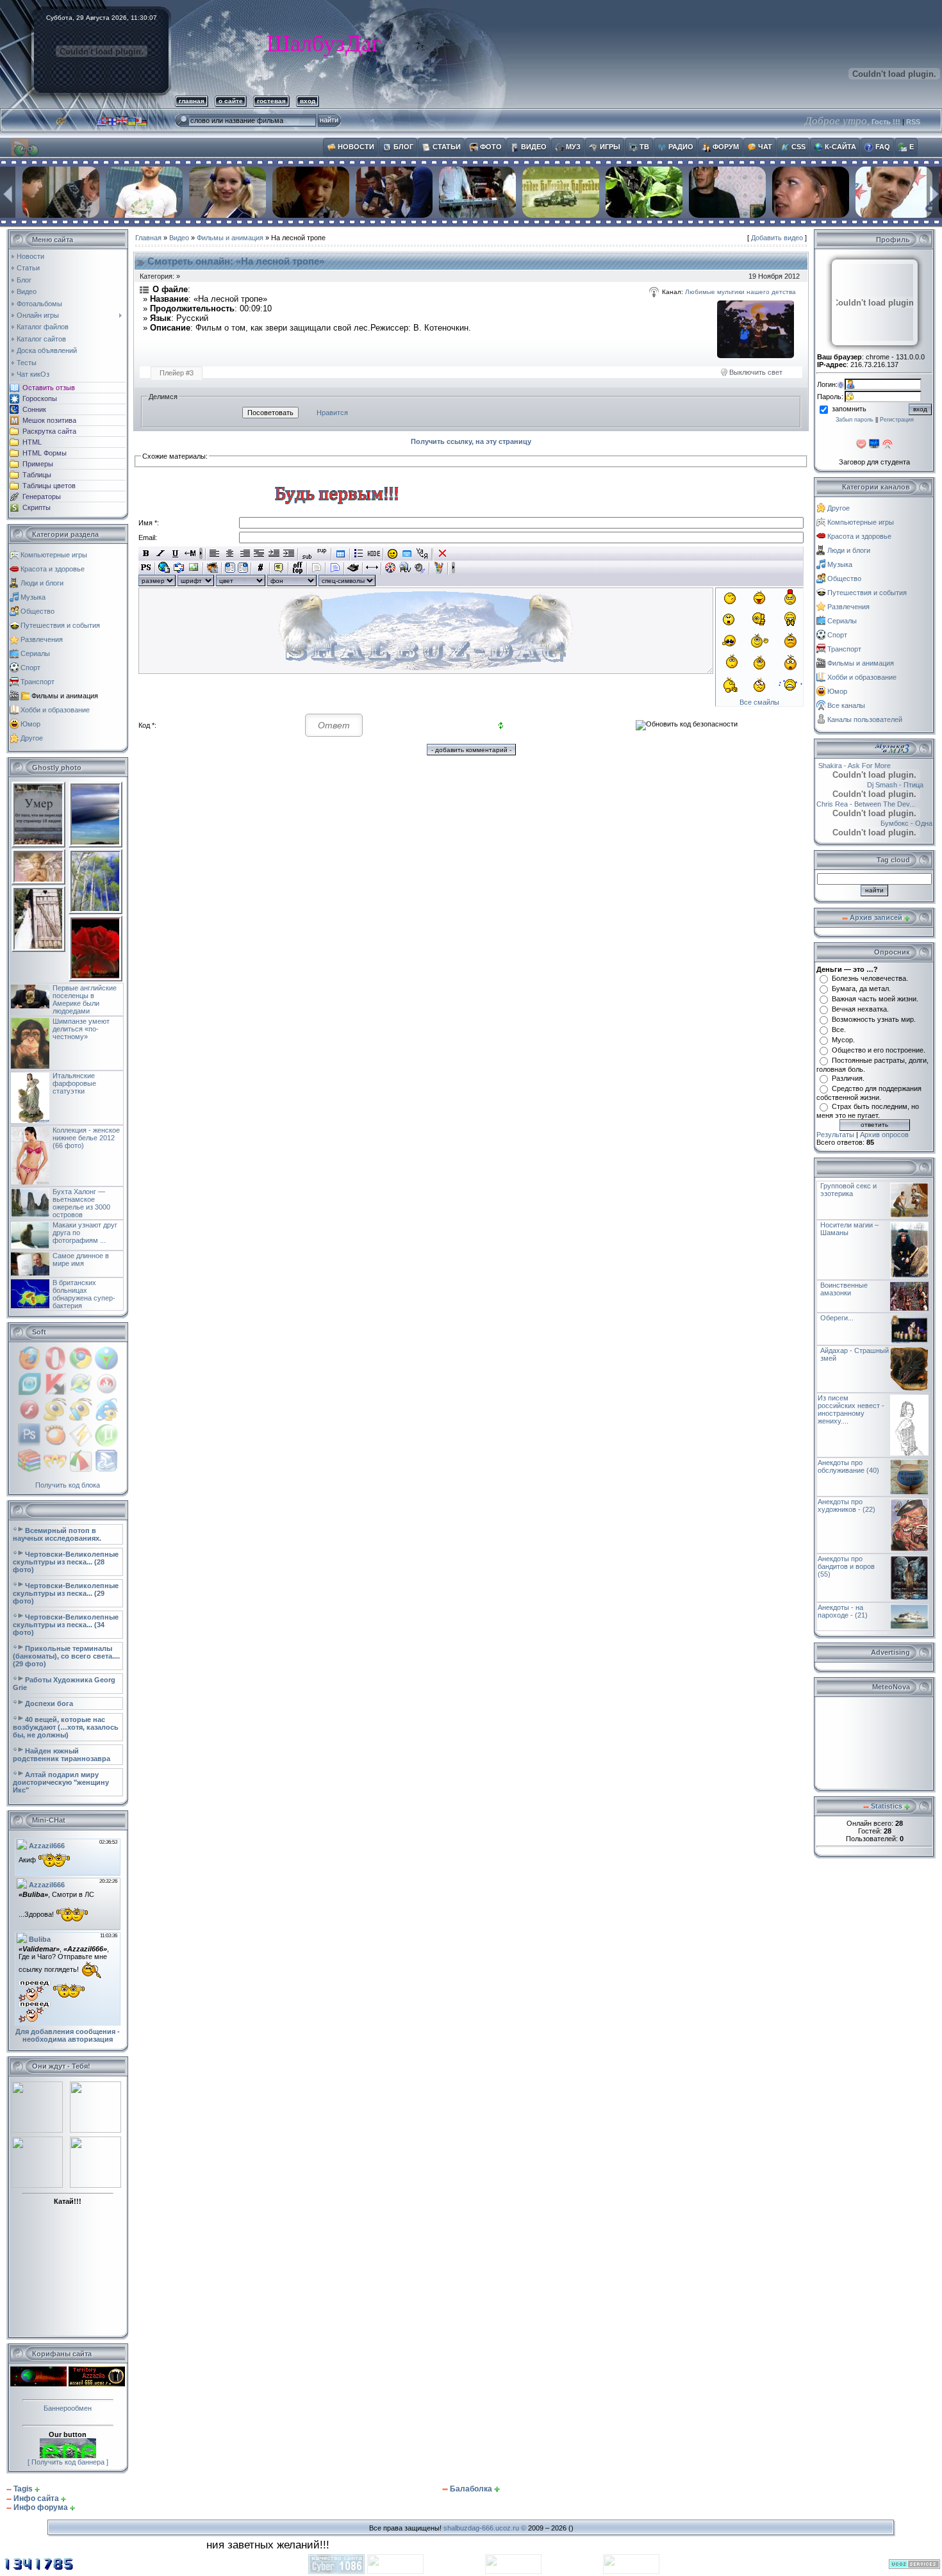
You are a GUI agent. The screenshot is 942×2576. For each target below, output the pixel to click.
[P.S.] (146, 568)
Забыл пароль (855, 420)
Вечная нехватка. (860, 1009)
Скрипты (37, 507)
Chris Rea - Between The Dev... (881, 804)
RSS (913, 122)
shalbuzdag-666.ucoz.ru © (485, 2528)
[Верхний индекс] (322, 554)
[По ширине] (259, 554)
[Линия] (372, 568)
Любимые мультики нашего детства (740, 292)
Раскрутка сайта (49, 431)
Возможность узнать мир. (874, 1019)
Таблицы (37, 475)
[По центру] (230, 554)
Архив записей (876, 917)
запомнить (849, 409)
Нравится (332, 413)
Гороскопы (40, 398)
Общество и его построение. (879, 1050)
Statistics (887, 1806)
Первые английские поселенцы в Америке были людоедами (85, 999)
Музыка (33, 597)
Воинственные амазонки (844, 1289)
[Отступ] (274, 554)
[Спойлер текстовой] (316, 568)
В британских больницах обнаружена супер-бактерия (84, 1294)
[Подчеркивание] (175, 554)
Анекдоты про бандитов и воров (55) (846, 1566)
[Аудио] (420, 568)
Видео (179, 238)
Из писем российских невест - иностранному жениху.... (851, 1409)
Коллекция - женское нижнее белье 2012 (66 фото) (86, 1138)
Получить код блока (68, 1485)
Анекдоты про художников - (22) (847, 1505)
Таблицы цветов (49, 486)
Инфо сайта (36, 2498)
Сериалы (35, 653)
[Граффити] (439, 568)
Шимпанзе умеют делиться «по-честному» (81, 1029)
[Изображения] (756, 329)
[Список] (359, 554)
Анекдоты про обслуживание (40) (848, 1466)
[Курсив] (161, 554)
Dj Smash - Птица (880, 785)
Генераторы (42, 496)
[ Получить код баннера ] (68, 2462)
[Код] (260, 568)
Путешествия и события (60, 625)
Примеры (38, 464)
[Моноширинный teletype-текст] (353, 568)
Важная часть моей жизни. (875, 999)
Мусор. (843, 1040)
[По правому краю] (244, 554)
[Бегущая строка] (190, 554)
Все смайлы (759, 702)
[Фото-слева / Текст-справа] (230, 568)
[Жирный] (146, 554)
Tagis (23, 2489)
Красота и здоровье (53, 569)
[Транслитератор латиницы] (422, 554)
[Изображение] (194, 568)
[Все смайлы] (392, 554)
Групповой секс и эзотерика (848, 1190)
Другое (32, 738)
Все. (839, 1030)
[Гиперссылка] (164, 568)
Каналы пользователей (865, 719)
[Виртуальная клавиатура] (407, 554)
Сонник (34, 409)
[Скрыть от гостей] (374, 554)
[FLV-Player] (405, 568)
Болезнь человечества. (870, 978)
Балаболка (471, 2489)
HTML (32, 442)
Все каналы (846, 705)
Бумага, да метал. (861, 989)
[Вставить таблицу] (341, 554)
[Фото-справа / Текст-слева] (243, 568)
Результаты (835, 1135)
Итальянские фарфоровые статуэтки (74, 1083)
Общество (37, 611)
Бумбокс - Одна (891, 823)
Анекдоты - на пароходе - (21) (843, 1611)
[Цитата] (279, 568)
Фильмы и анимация (65, 696)
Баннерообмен (68, 2408)
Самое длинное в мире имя (81, 1259)
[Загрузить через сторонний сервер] (212, 568)
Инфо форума (41, 2507)
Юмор (30, 724)
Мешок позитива (49, 420)
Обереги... (837, 1318)
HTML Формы (45, 453)
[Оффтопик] (298, 568)
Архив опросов (884, 1135)
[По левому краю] (215, 554)
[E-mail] (179, 568)
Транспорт (37, 682)
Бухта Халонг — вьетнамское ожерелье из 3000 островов (81, 1203)
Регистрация (897, 420)
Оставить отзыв (49, 388)
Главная (148, 238)
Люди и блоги (42, 583)
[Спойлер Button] (335, 568)
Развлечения (42, 639)
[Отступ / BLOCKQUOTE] (289, 554)
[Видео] (391, 568)
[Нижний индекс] (307, 554)
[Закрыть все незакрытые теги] (442, 554)
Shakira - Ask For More (863, 766)
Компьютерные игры (54, 555)
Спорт (30, 668)
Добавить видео (777, 238)
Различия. (848, 1078)
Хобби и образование (55, 710)
